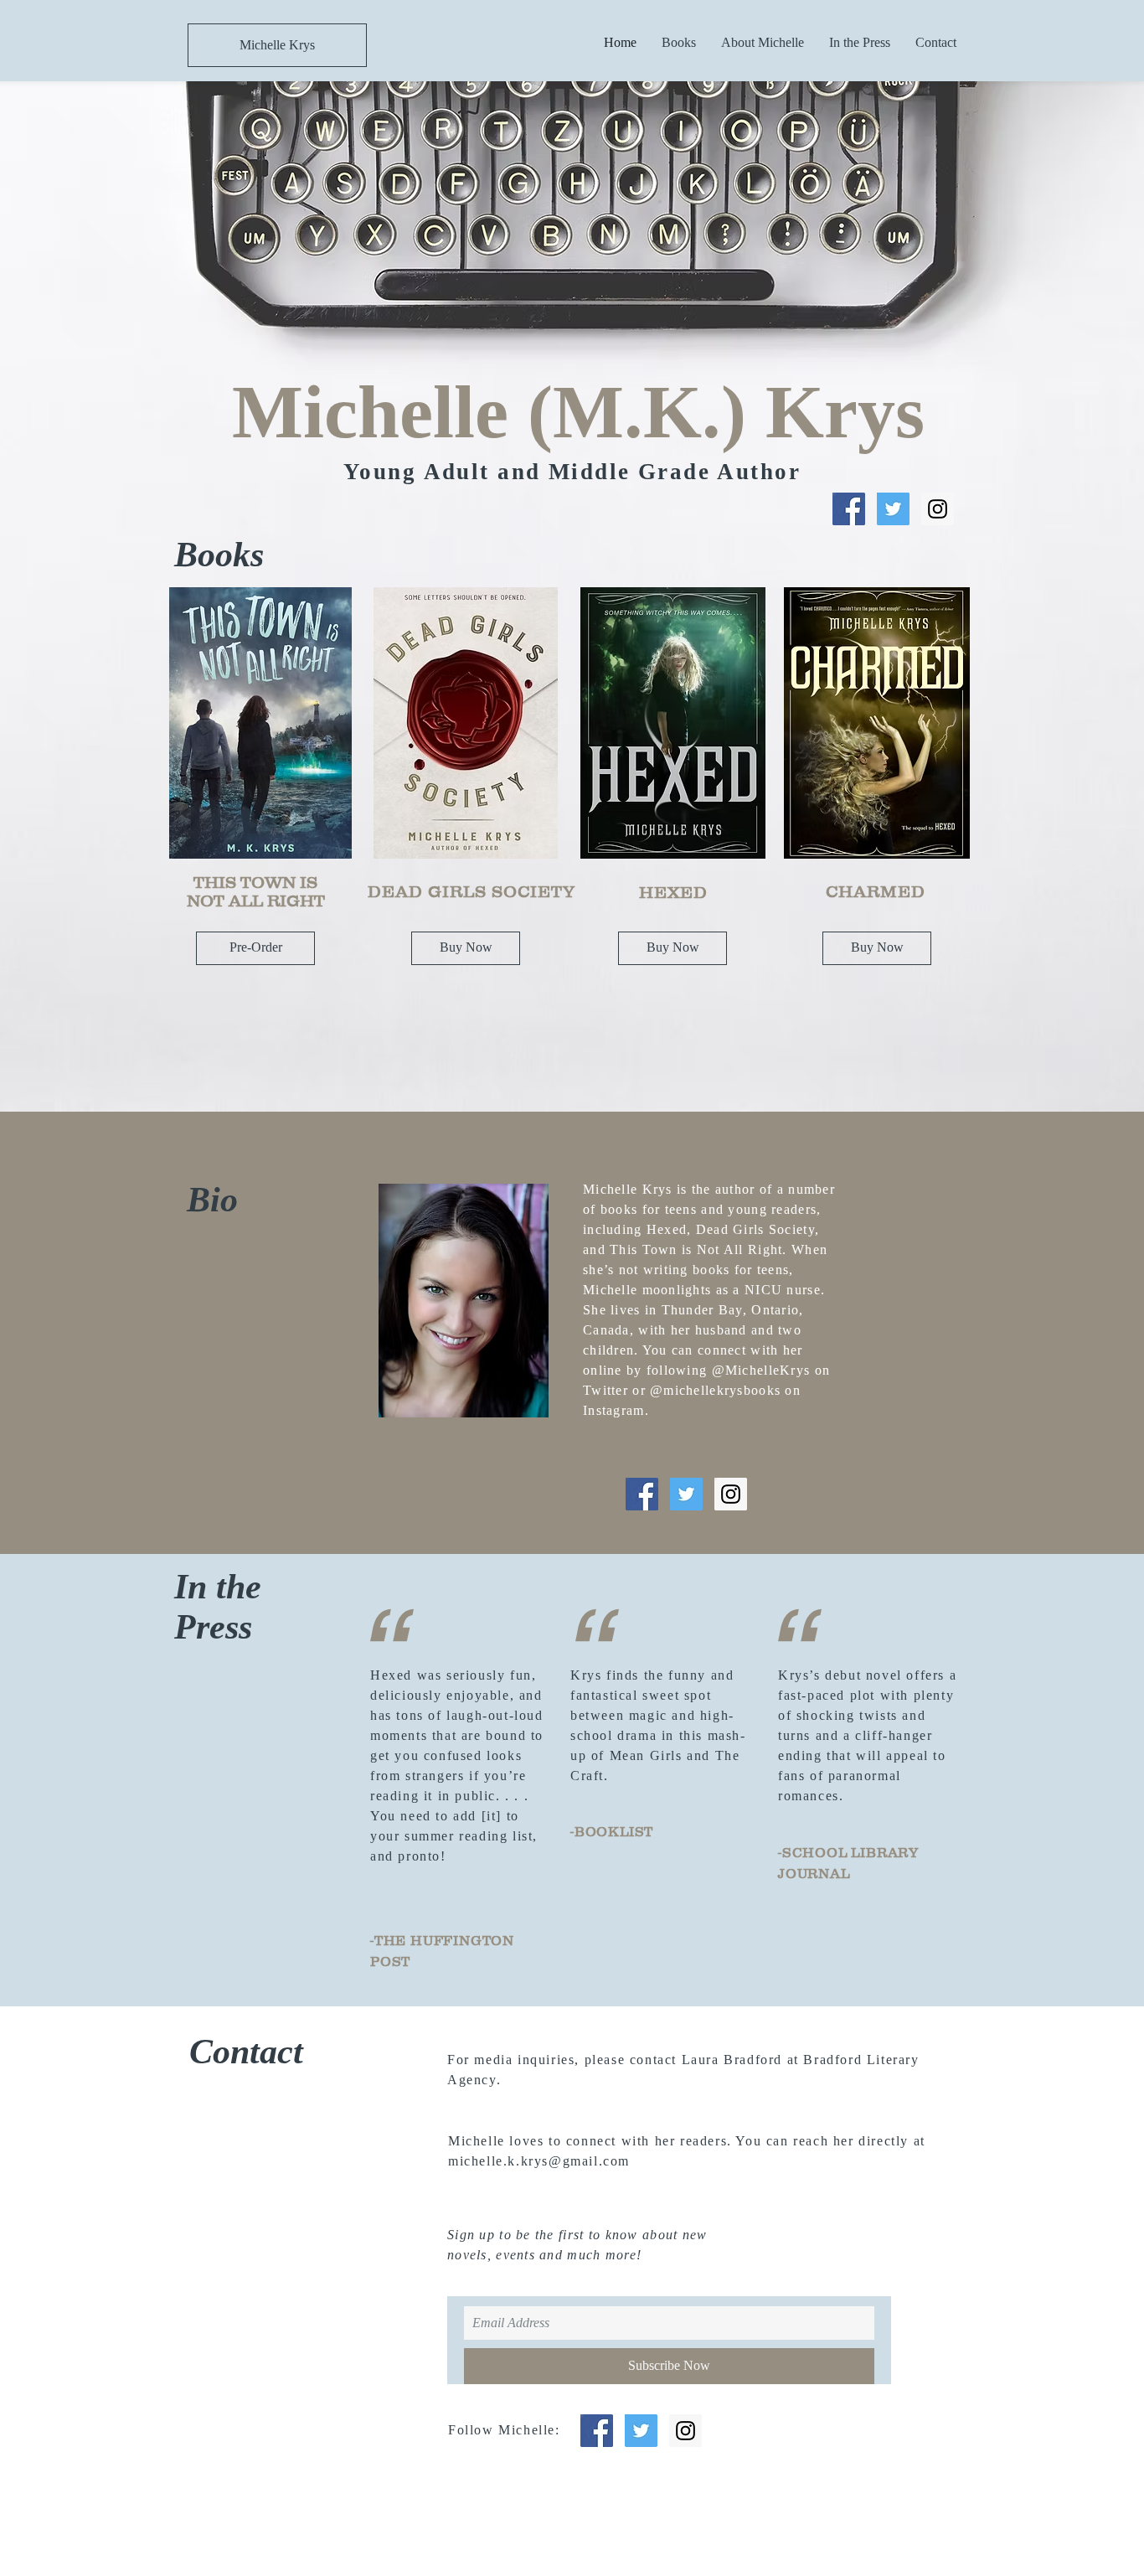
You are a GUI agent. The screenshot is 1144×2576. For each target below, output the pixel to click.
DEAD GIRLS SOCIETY (472, 891)
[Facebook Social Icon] (849, 509)
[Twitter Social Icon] (893, 509)
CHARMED (876, 891)
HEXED (673, 892)
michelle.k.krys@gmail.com (539, 2161)
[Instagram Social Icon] (938, 509)
